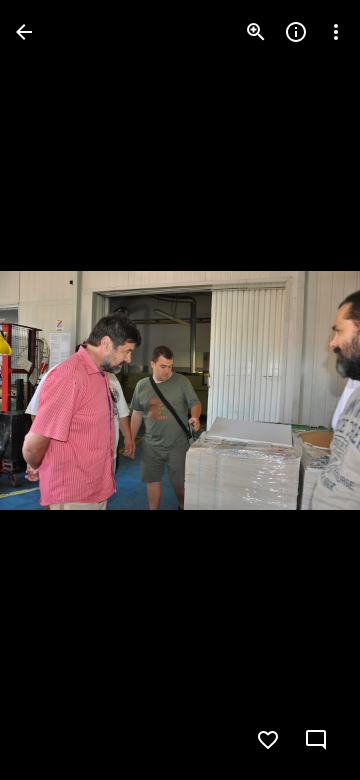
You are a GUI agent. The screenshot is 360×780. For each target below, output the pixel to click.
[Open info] (296, 32)
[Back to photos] (24, 32)
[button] (56, 390)
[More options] (336, 32)
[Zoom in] (256, 32)
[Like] (268, 740)
